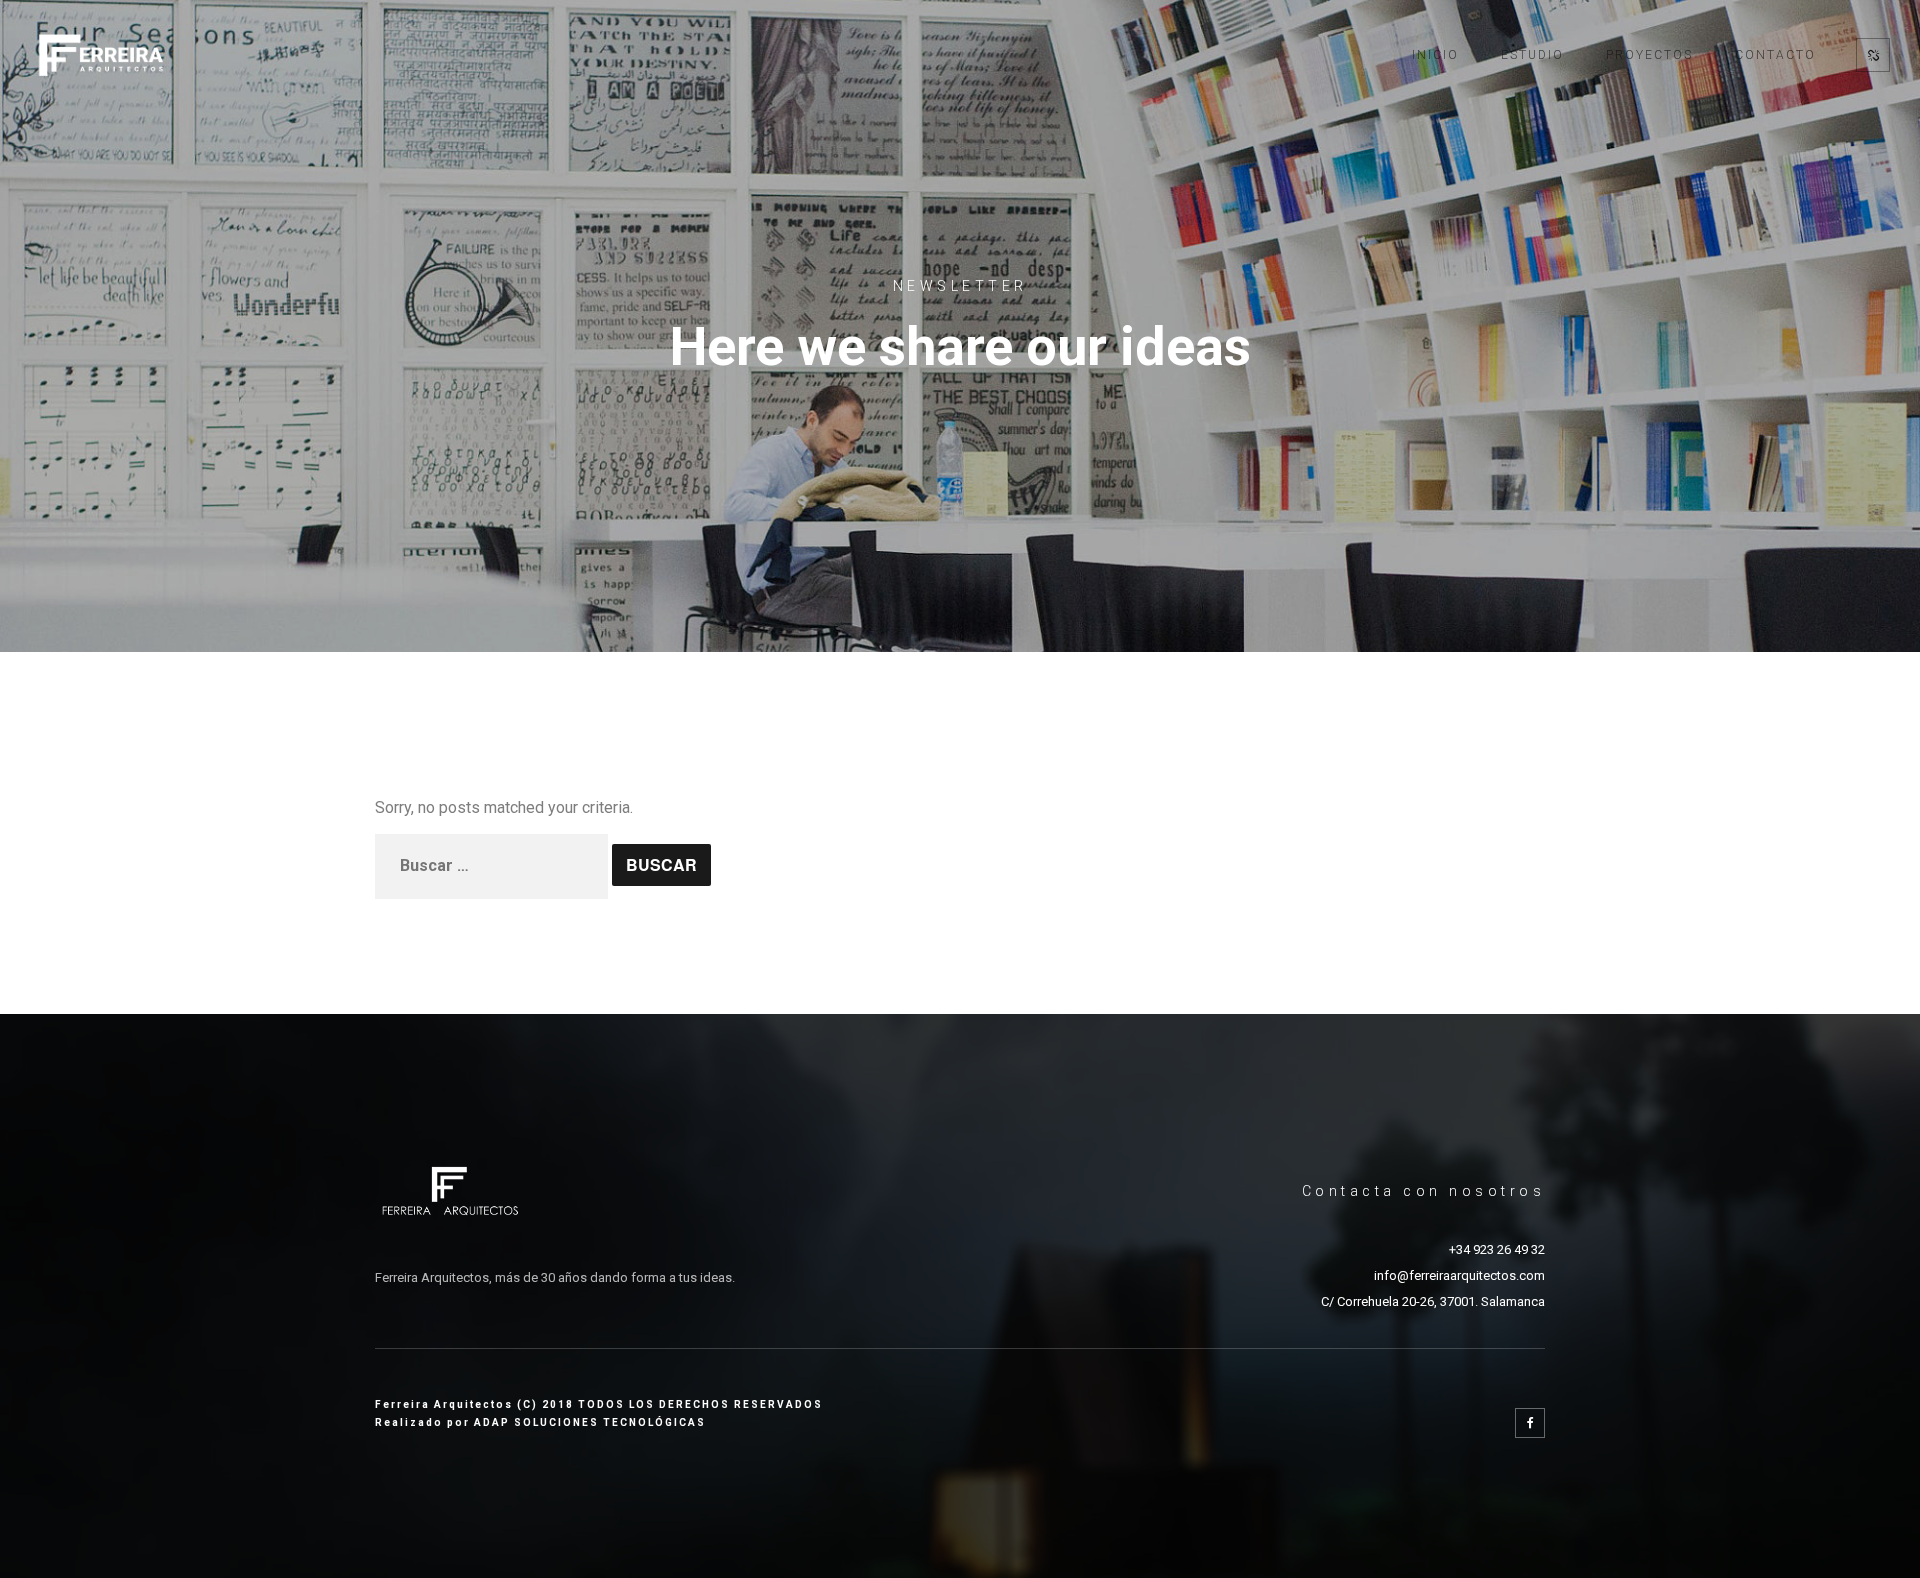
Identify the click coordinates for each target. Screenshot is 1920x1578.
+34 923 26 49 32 (1497, 1249)
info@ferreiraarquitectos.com (1459, 1275)
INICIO (1435, 55)
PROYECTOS (1649, 55)
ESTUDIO (1532, 55)
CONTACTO (1775, 55)
